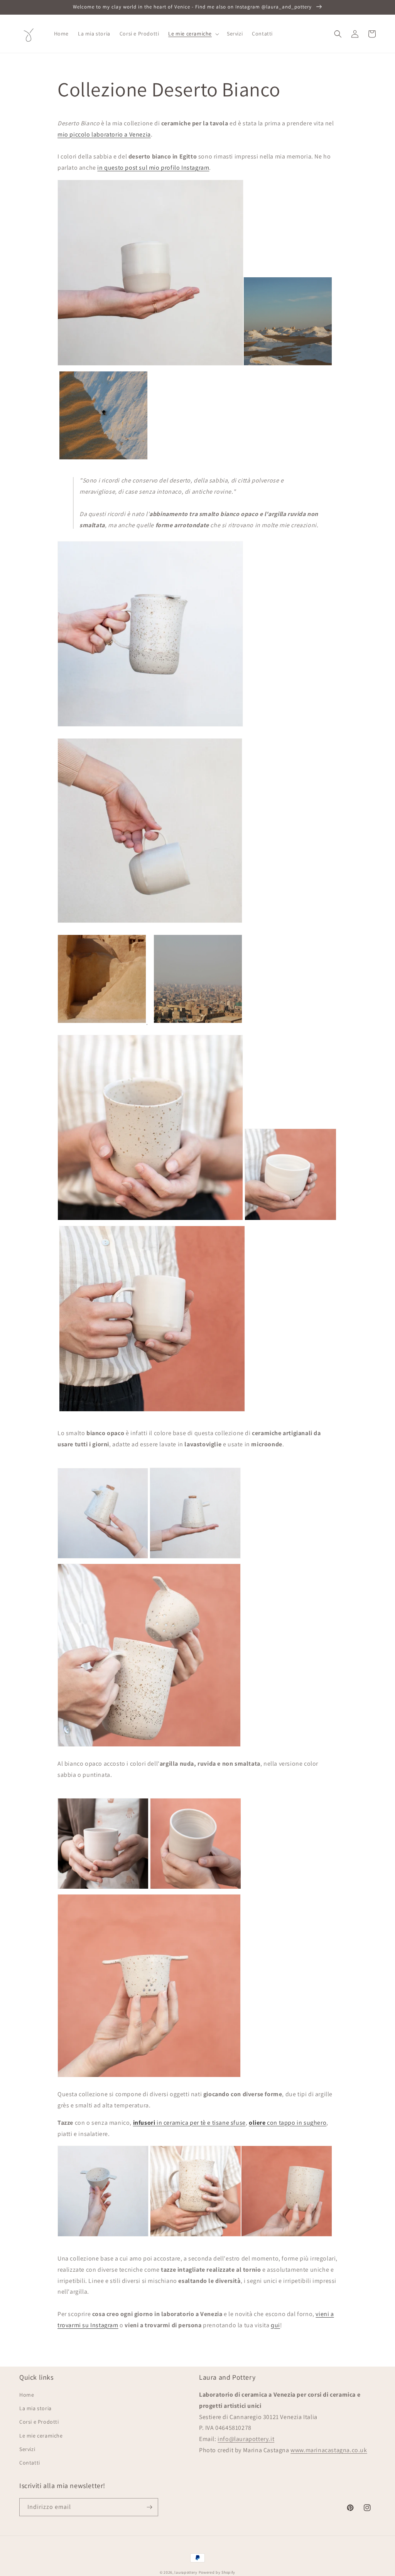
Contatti (30, 2463)
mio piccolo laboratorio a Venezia (104, 134)
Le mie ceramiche (41, 2436)
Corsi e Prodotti (39, 2422)
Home (27, 2395)
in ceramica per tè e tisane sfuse (189, 2123)
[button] (193, 34)
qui (275, 2325)
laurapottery (186, 2572)
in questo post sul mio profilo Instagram (153, 168)
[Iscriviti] (149, 2507)
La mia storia (35, 2408)
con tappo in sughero (288, 2123)
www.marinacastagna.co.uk (329, 2450)
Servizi (27, 2449)
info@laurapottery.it (246, 2439)
